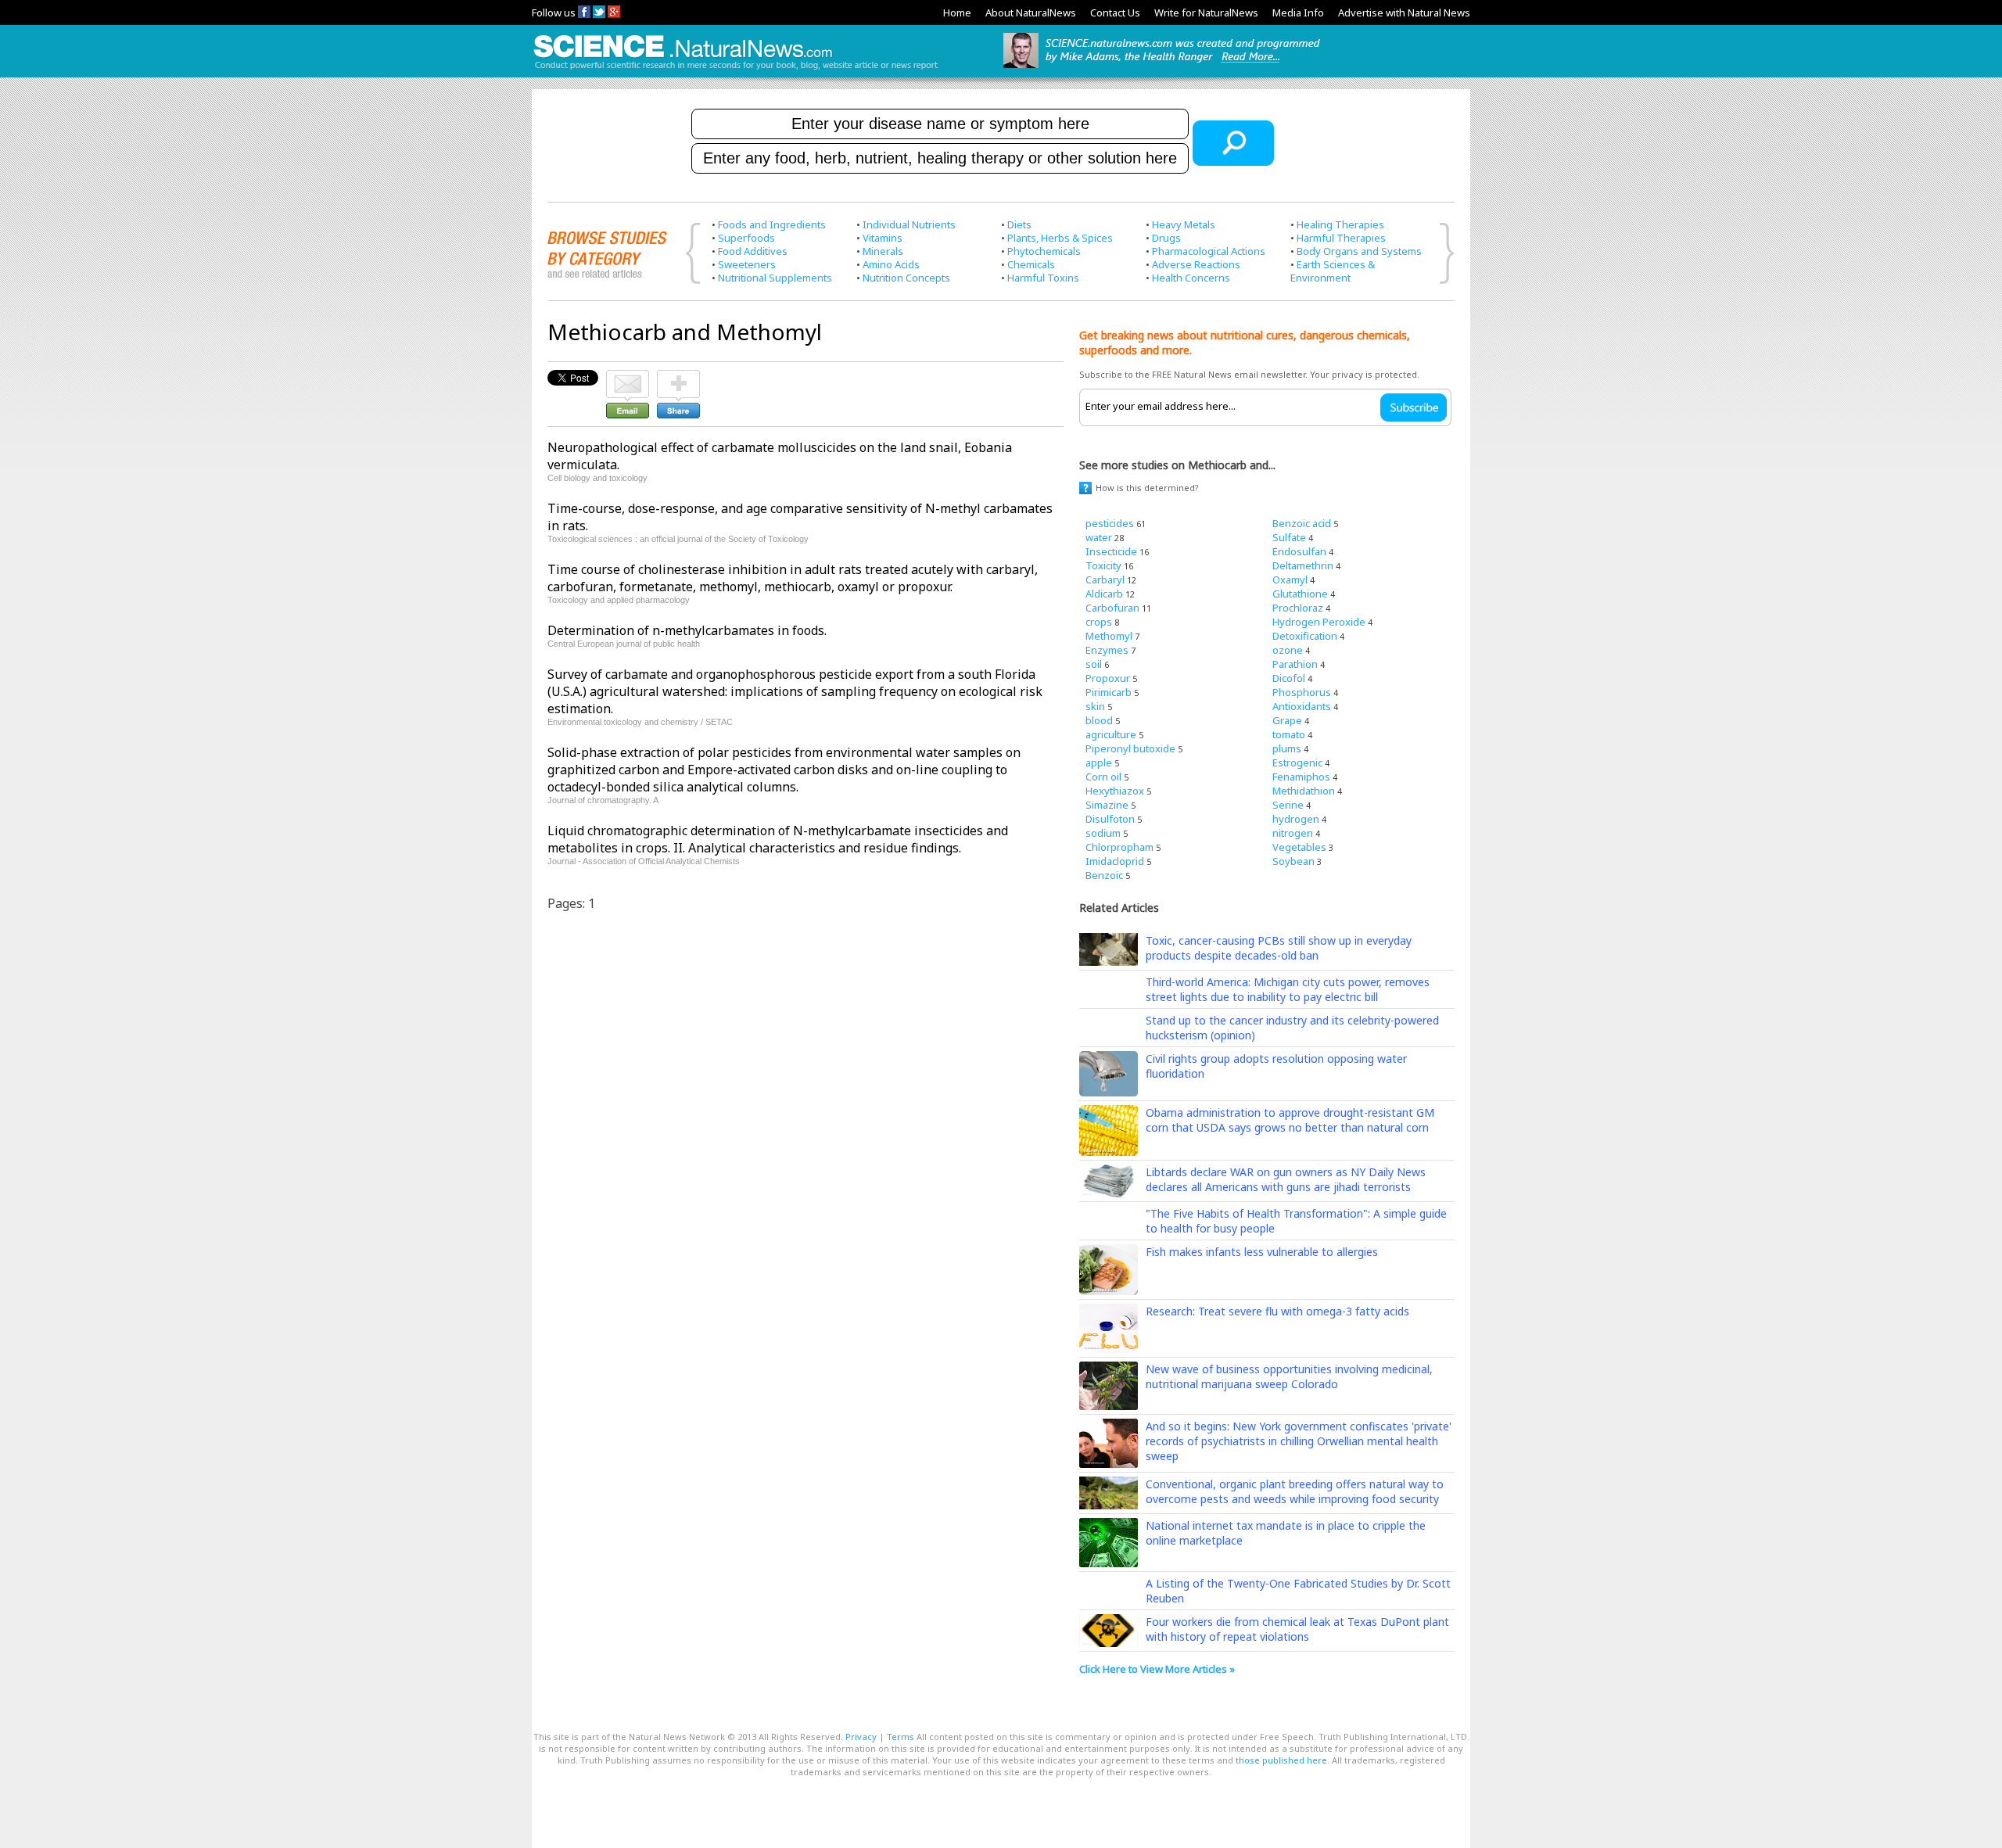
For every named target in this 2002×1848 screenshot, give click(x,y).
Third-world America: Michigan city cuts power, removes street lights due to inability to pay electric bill (1288, 989)
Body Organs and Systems (1359, 251)
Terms (901, 1737)
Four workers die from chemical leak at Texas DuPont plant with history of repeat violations (1297, 1629)
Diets (1019, 224)
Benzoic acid (1302, 523)
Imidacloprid (1115, 861)
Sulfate (1289, 537)
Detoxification (1305, 636)
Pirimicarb (1109, 692)
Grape (1287, 720)
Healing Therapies (1340, 224)
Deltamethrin (1303, 565)
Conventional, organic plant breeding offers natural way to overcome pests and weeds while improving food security (1295, 1491)
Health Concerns (1191, 278)
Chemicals (1031, 264)
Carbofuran (1112, 608)
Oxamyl (1290, 580)
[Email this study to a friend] (628, 377)
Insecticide (1111, 551)
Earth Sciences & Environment (1333, 271)
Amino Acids (891, 264)
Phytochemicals (1044, 251)
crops (1099, 622)
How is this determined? (1147, 488)
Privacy (861, 1737)
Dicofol (1289, 678)
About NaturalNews (1031, 13)
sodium (1103, 833)
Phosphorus (1302, 692)
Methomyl (1109, 636)
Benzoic (1104, 875)
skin (1095, 706)
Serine (1288, 805)
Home (957, 13)
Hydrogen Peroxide (1319, 622)
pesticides (1110, 523)
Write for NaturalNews (1206, 13)
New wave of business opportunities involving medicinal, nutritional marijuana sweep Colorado (1289, 1376)
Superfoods (746, 238)
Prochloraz (1298, 608)
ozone (1288, 650)
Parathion (1295, 664)
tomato (1289, 734)
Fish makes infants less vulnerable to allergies (1262, 1252)
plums (1287, 748)
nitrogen (1293, 833)
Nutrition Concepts (906, 278)
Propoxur (1108, 678)
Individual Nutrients (909, 224)
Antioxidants (1302, 706)
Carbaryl (1105, 580)
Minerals (883, 251)
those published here (1281, 1760)
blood (1099, 720)
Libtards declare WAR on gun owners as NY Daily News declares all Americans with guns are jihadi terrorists (1286, 1179)
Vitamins (883, 238)
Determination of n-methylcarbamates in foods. (687, 630)
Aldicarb (1104, 594)
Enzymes (1107, 650)
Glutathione (1300, 594)
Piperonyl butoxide (1130, 748)
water (1099, 537)
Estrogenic (1297, 763)
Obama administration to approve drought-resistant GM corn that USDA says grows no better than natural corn (1290, 1120)
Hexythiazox (1115, 791)
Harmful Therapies (1341, 238)
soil (1094, 664)
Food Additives (753, 251)
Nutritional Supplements (775, 278)
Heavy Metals (1184, 224)
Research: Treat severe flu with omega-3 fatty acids (1277, 1311)
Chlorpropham (1119, 847)
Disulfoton (1110, 819)
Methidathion (1304, 791)
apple (1099, 763)
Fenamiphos (1301, 777)
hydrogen (1296, 819)
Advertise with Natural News (1404, 13)
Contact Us (1115, 13)
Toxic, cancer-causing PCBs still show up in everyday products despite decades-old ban (1279, 948)
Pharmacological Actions (1209, 251)
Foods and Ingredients (772, 224)
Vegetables (1299, 847)
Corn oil (1103, 777)
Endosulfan (1299, 551)
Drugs (1166, 238)
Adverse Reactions (1196, 264)
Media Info (1298, 13)
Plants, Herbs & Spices (1060, 238)
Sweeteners (747, 264)
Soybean (1293, 861)
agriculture (1111, 734)
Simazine (1107, 805)
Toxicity (1103, 565)
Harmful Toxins (1043, 278)
